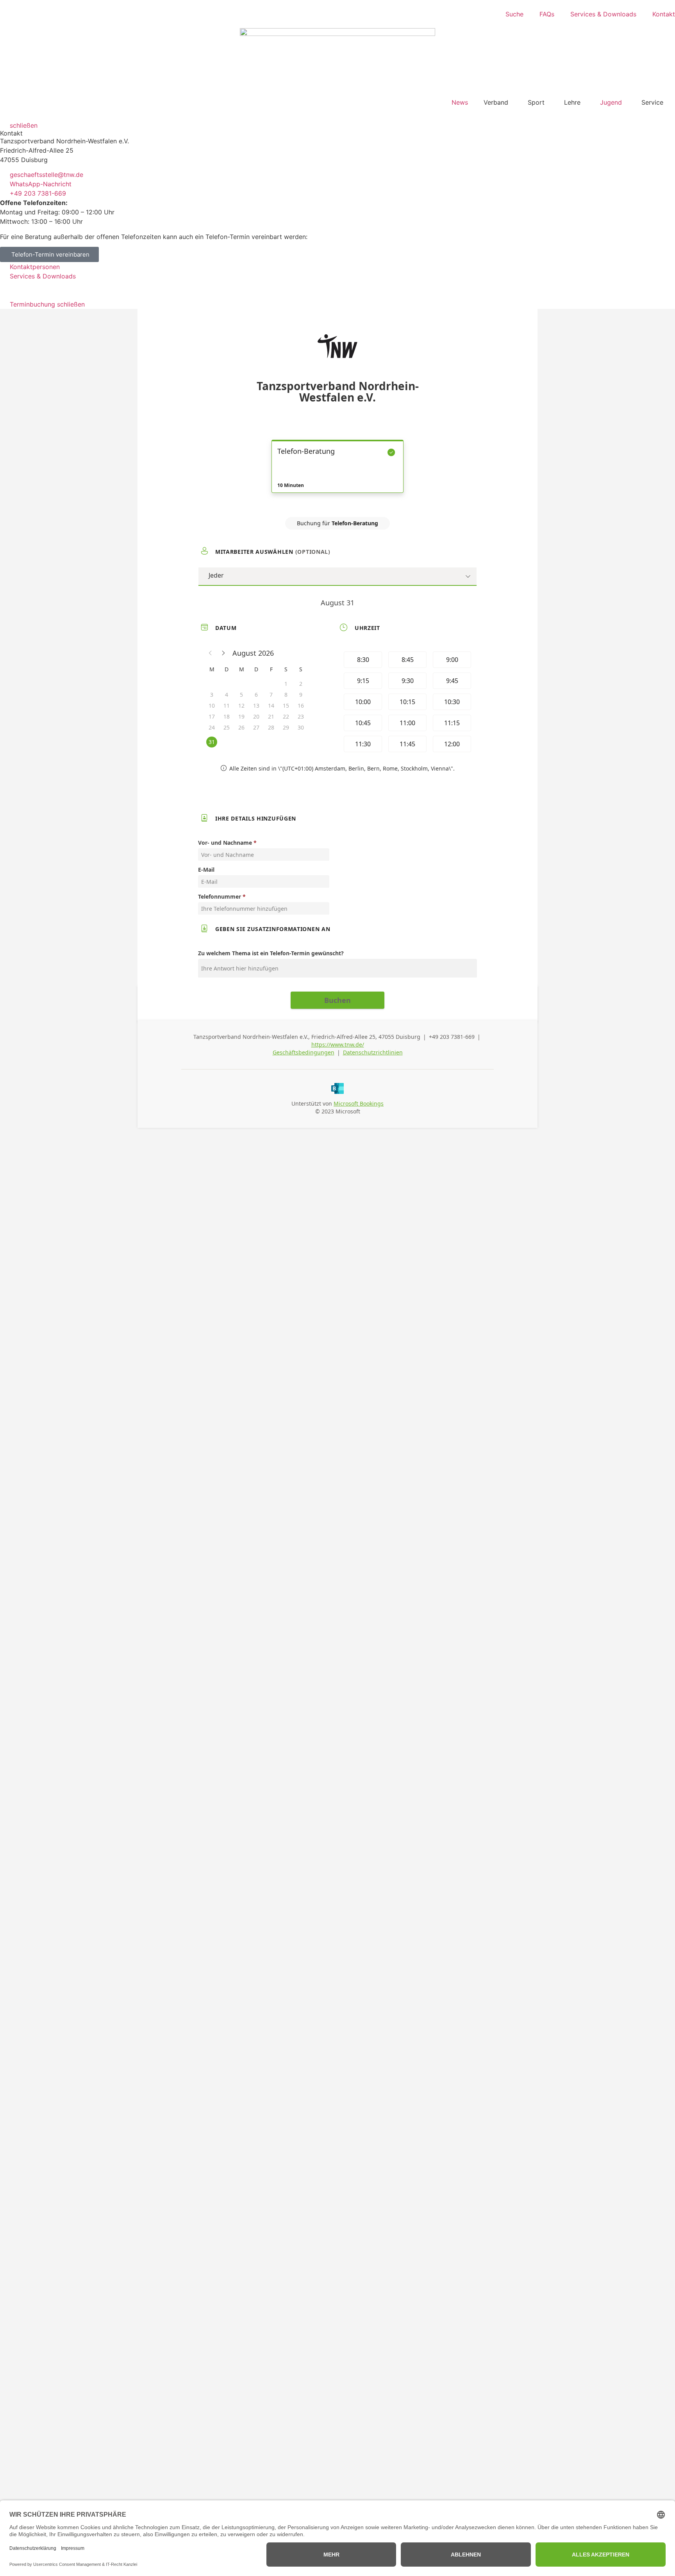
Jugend (611, 102)
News (460, 102)
